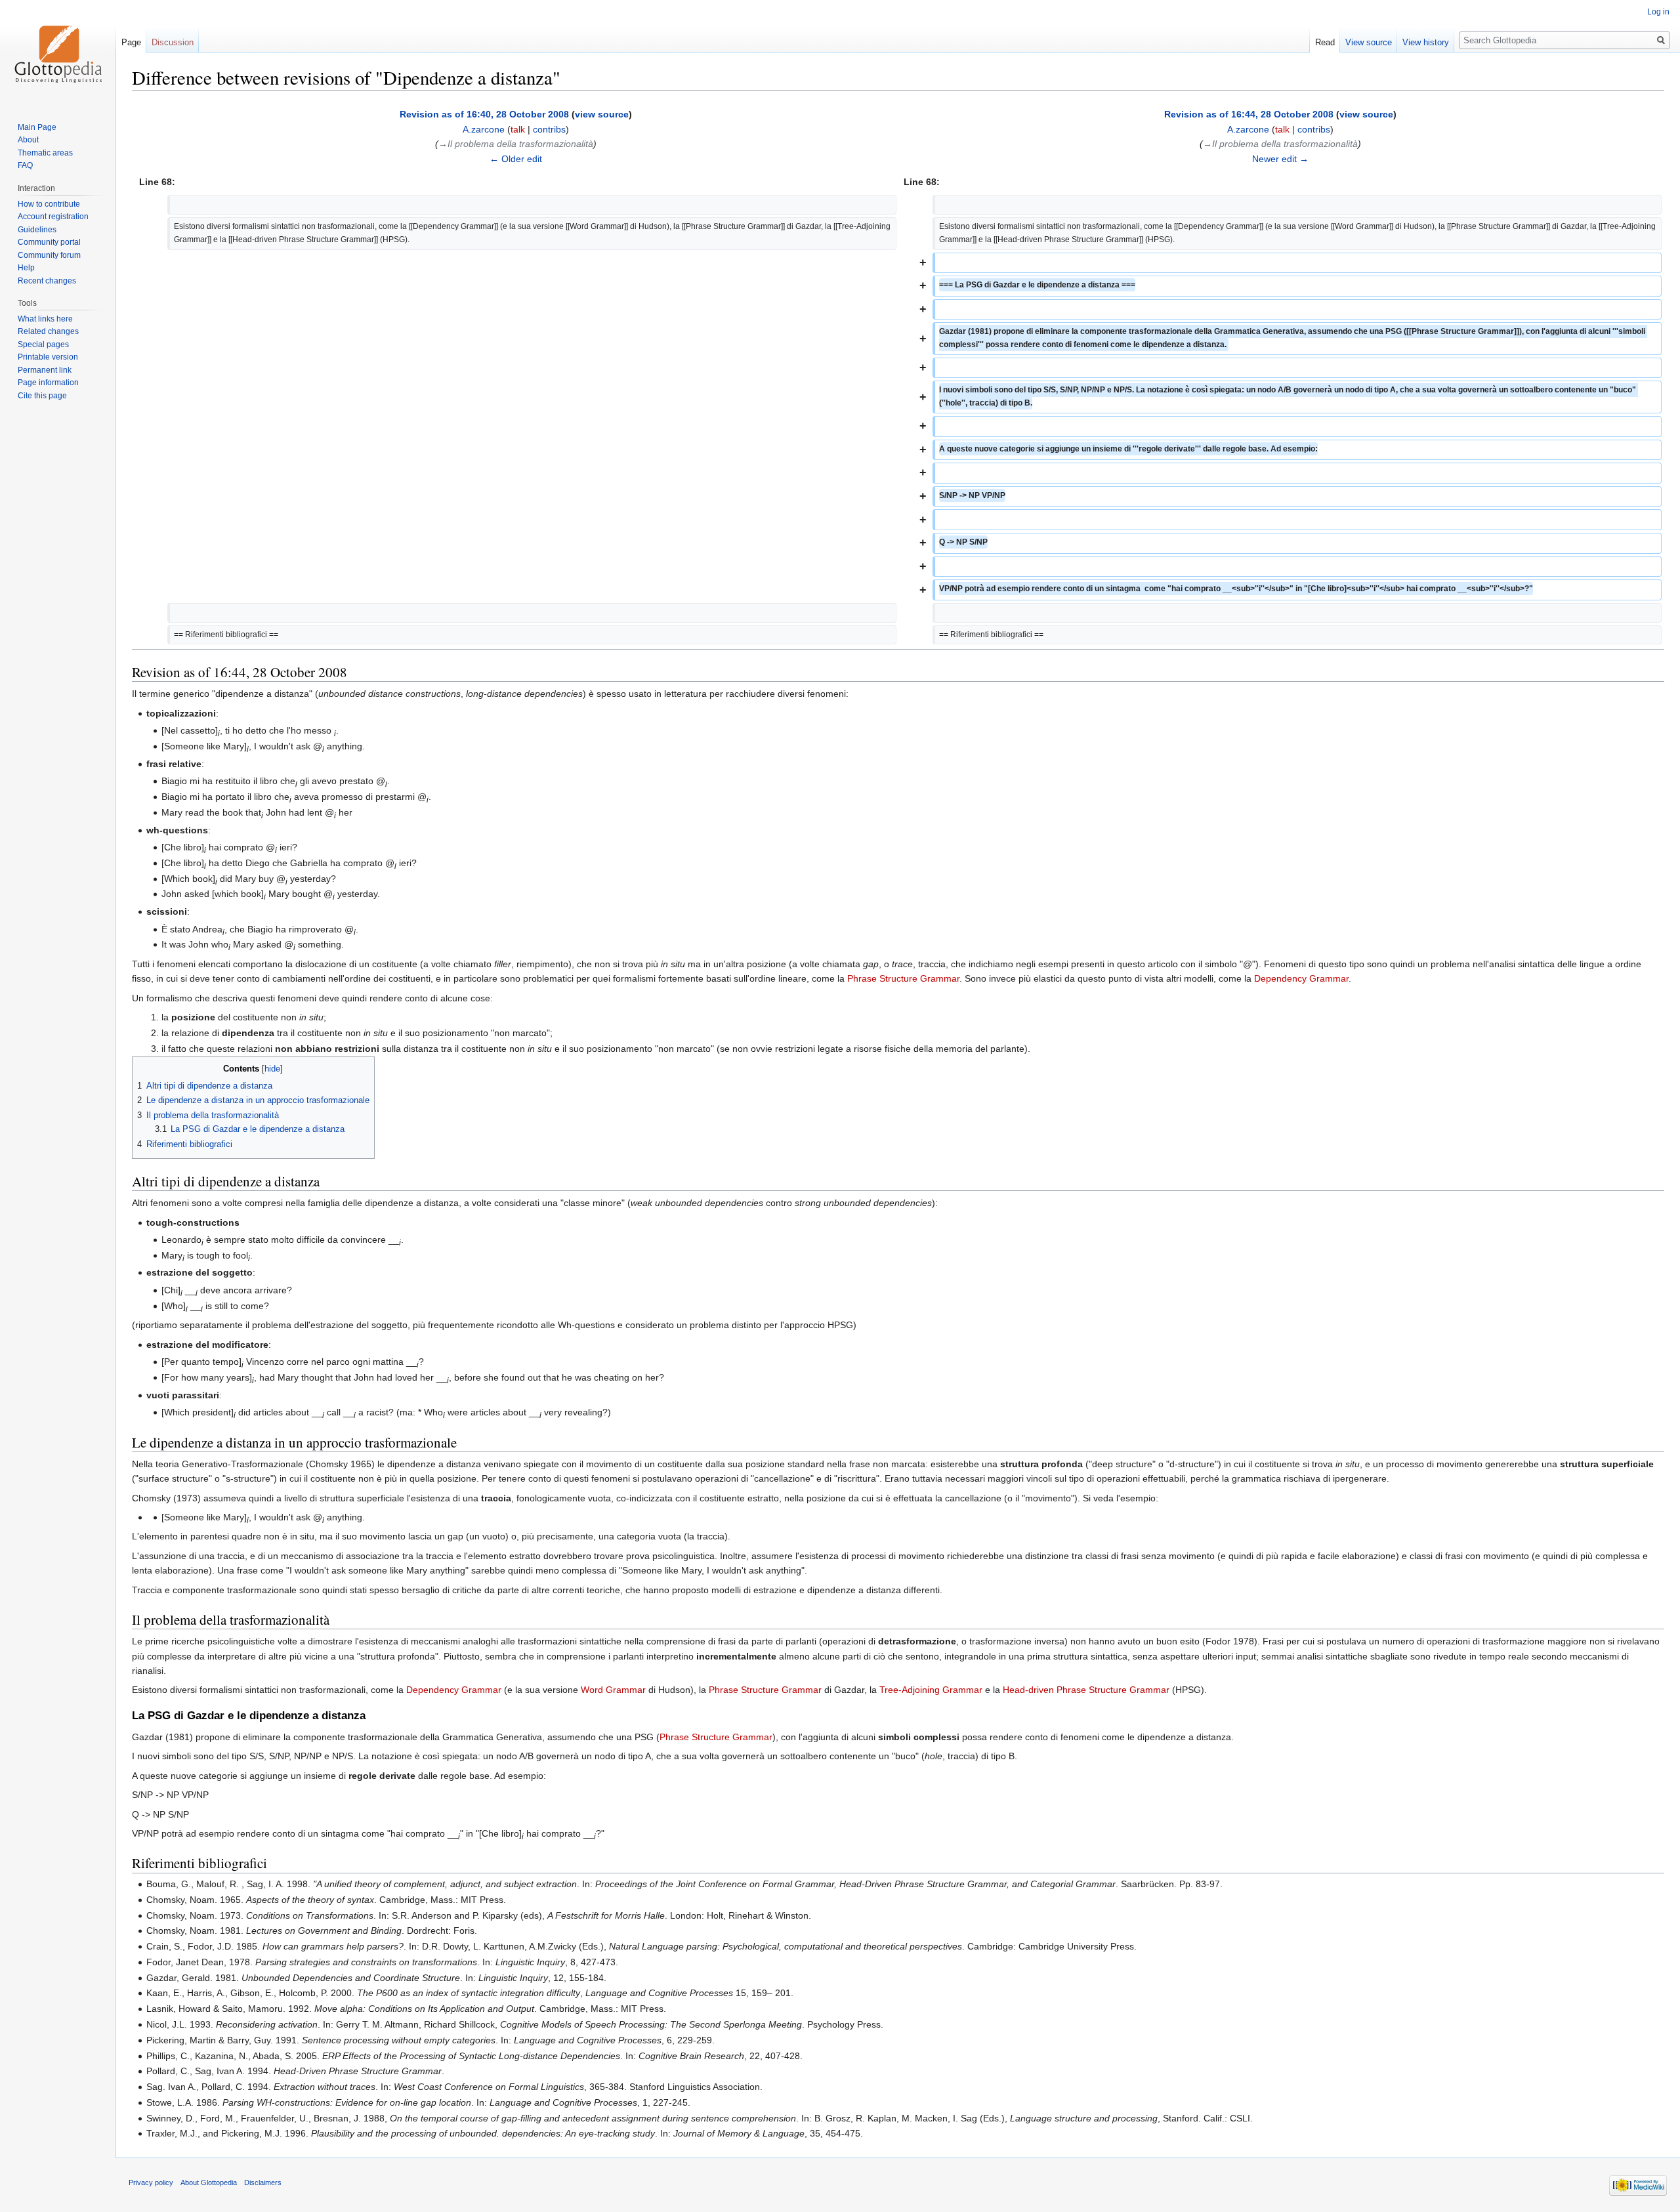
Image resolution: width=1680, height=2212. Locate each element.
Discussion (173, 42)
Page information (48, 383)
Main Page (37, 127)
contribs (549, 129)
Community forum (49, 255)
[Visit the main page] (58, 52)
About (28, 140)
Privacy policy (151, 2182)
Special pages (43, 344)
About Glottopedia (209, 2182)
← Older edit (516, 159)
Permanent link (45, 370)
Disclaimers (263, 2182)
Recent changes (47, 281)
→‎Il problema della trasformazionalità (516, 144)
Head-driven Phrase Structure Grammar (1086, 1690)
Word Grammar (613, 1690)
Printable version (48, 357)
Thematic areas (45, 153)
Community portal (49, 242)
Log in (1658, 12)
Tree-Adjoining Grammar (931, 1690)
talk (518, 129)
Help (26, 268)
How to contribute (49, 204)
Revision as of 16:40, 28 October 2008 (484, 114)
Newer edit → (1280, 159)
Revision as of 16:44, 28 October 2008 (1249, 114)
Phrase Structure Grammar (903, 978)
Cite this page (42, 396)
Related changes (48, 331)
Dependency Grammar (1301, 978)
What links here (45, 319)
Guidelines (37, 230)
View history (1426, 42)
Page (131, 42)
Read (1325, 42)
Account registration (53, 217)
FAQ (25, 165)
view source (602, 114)
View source (1369, 42)
